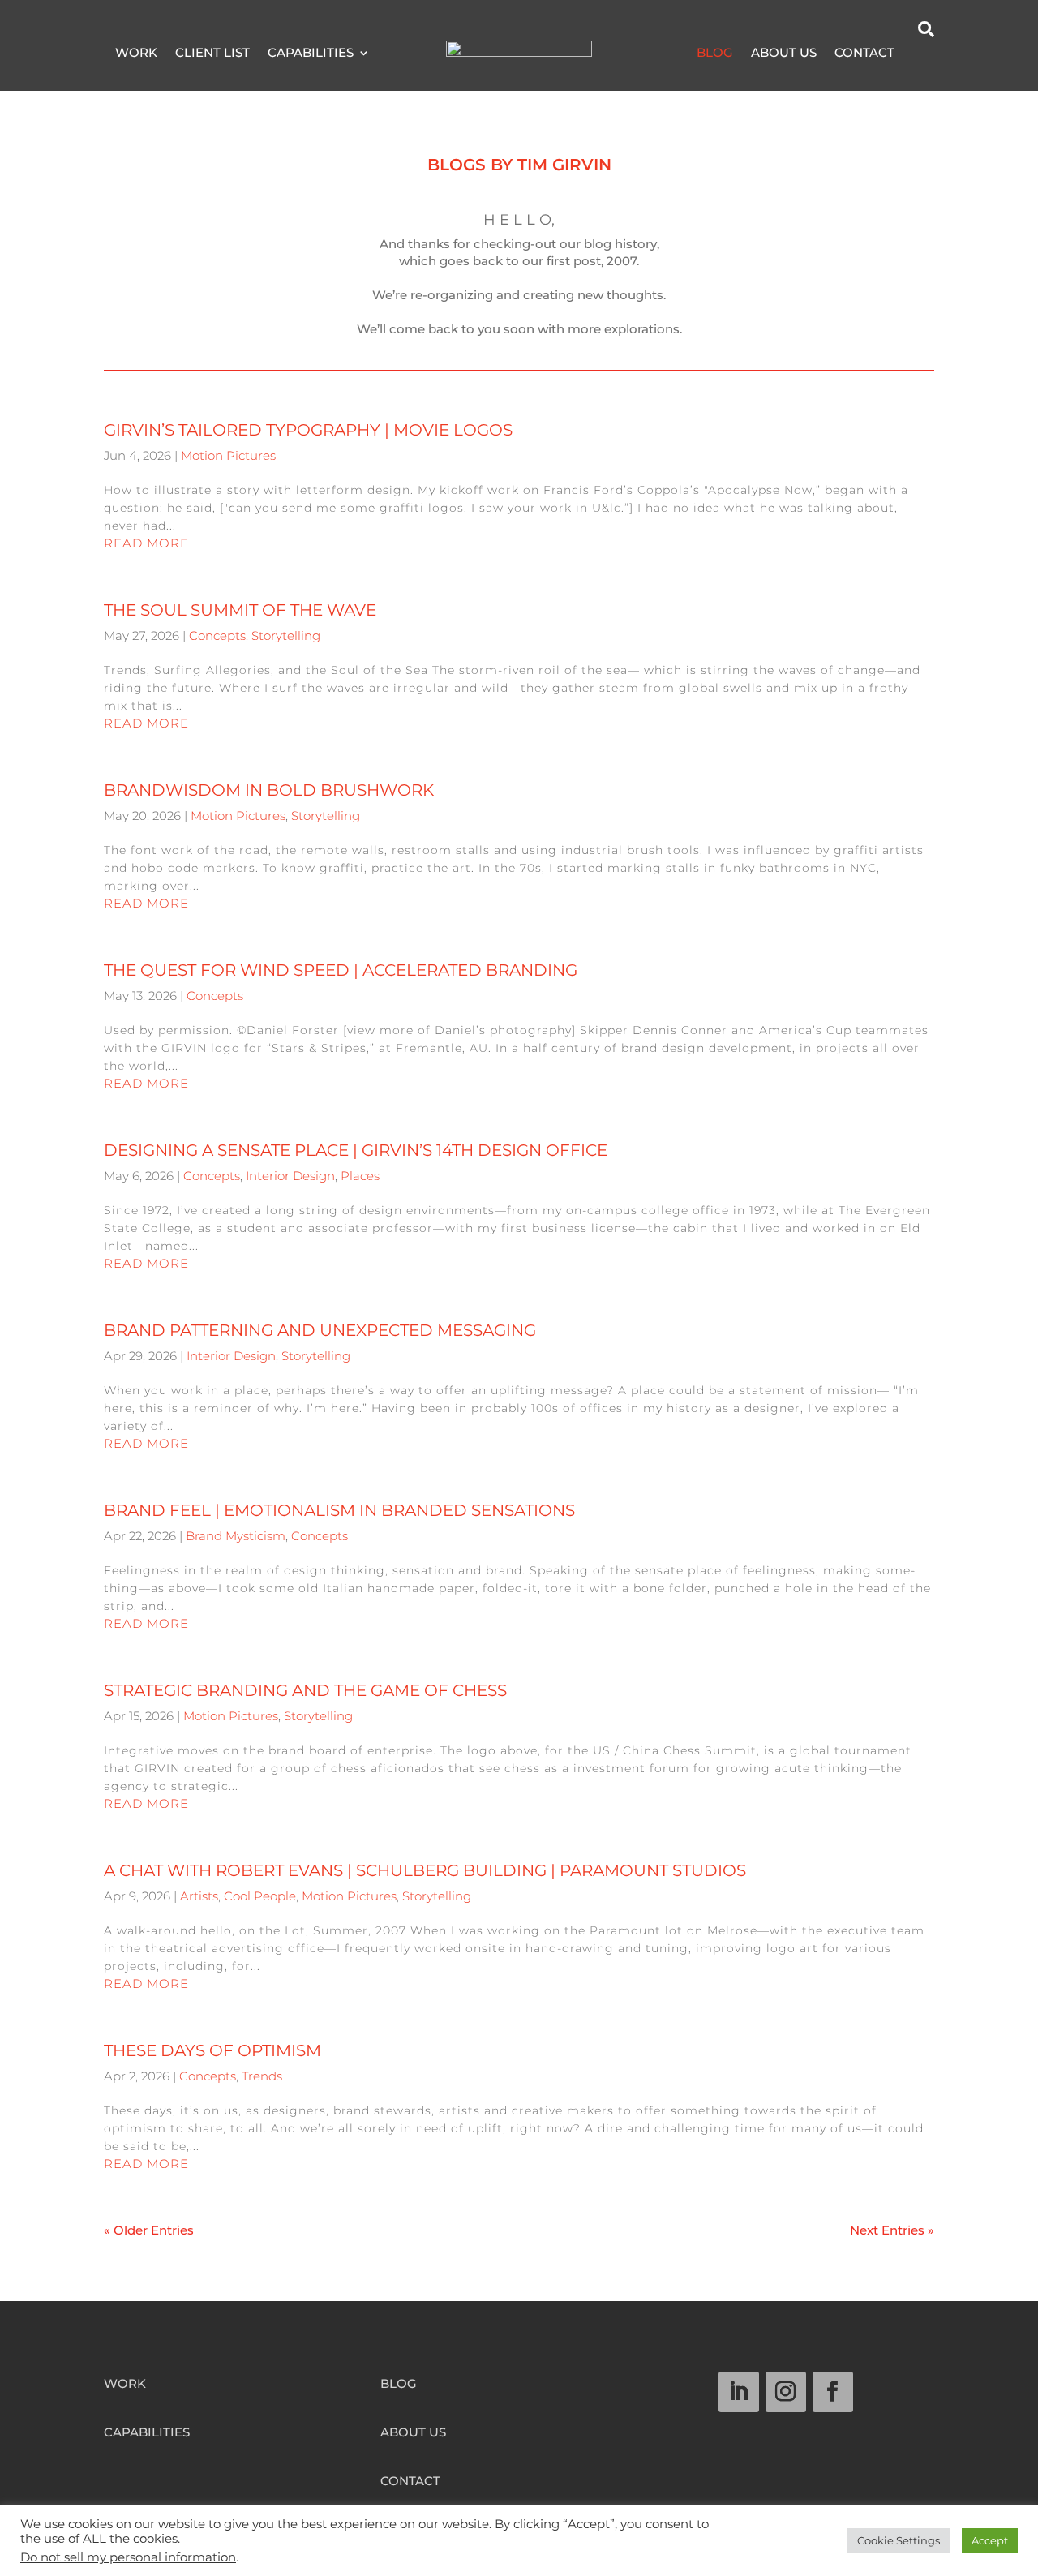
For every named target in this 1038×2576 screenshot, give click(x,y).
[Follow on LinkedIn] (739, 2392)
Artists (199, 1896)
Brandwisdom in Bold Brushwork (269, 790)
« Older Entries (149, 2230)
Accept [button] (990, 2540)
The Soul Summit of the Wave (240, 610)
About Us (784, 54)
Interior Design (290, 1176)
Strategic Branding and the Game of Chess (305, 1690)
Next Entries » (892, 2230)
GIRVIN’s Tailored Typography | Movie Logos (308, 430)
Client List (212, 54)
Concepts (217, 635)
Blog (715, 54)
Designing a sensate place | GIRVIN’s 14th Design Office (356, 1150)
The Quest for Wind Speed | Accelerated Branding (341, 970)
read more (146, 543)
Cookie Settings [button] (899, 2540)
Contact (864, 54)
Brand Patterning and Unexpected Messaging (320, 1330)
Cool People (260, 1896)
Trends (262, 2076)
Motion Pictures (228, 455)
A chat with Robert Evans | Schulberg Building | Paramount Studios (425, 1870)
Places (360, 1176)
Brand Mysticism (236, 1536)
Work (136, 54)
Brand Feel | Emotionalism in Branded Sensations (339, 1510)
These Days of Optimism (212, 2050)
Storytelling (286, 635)
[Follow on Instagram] (786, 2392)
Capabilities (311, 54)
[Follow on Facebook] (833, 2392)
